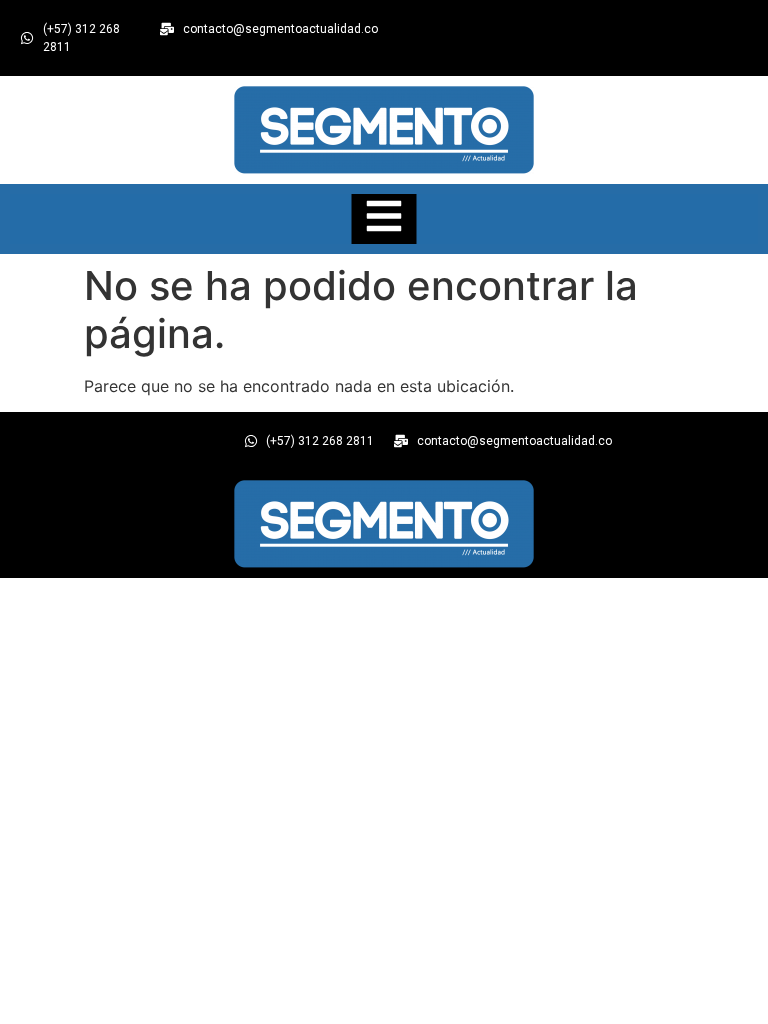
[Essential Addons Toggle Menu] (384, 219)
